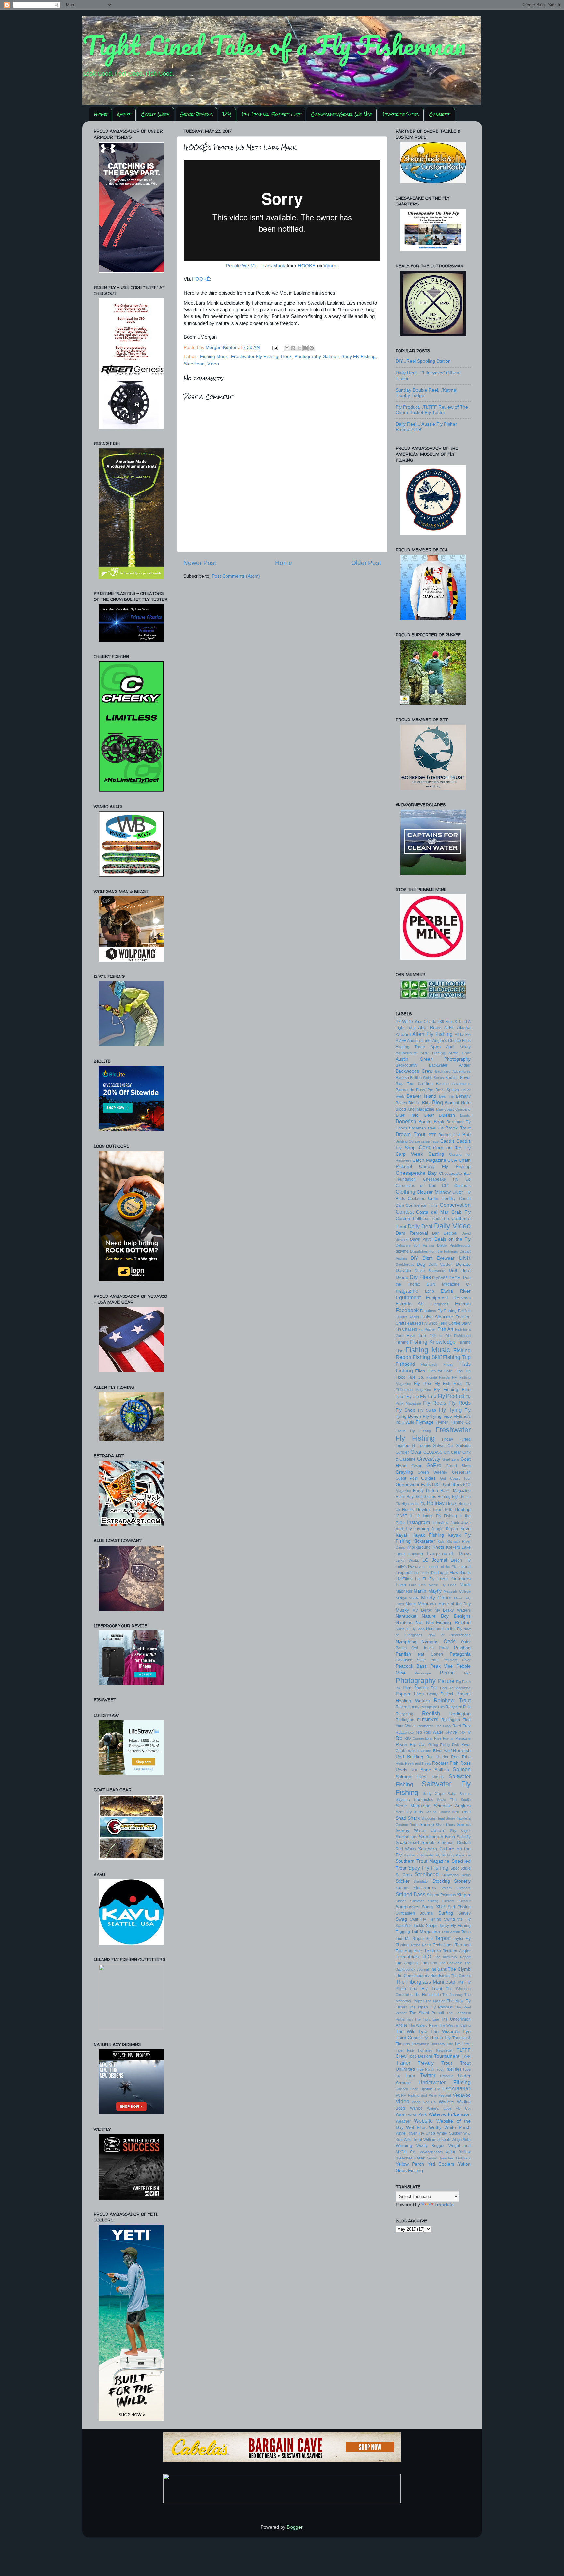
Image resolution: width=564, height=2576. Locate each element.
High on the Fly (414, 1504)
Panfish (403, 1654)
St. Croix (404, 1875)
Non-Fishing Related (448, 1622)
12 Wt (402, 1021)
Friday (447, 1439)
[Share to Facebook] (305, 348)
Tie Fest (462, 2044)
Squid (465, 1868)
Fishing (402, 1342)
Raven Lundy (407, 1707)
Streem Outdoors (455, 1888)
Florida (432, 1377)
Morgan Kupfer (222, 348)
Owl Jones (423, 1648)
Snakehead (407, 1843)
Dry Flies (420, 1277)
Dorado (403, 1271)
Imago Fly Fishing (440, 1516)
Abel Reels (430, 1028)
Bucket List (449, 1135)
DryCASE (440, 1278)
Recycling (404, 1714)
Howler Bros (429, 1510)
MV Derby (422, 1610)
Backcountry (407, 1065)
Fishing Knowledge (433, 1342)
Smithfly (464, 1837)
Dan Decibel (445, 1233)
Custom (404, 1218)
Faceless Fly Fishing (438, 1311)
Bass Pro (425, 1090)
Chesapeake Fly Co (447, 1179)
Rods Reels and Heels (414, 1763)
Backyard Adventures (453, 1071)
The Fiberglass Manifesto (425, 1982)
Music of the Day (454, 1604)
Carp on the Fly (452, 1148)
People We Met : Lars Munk (256, 266)
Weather (403, 2121)
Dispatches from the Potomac (434, 1251)
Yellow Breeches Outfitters (449, 2158)
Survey (464, 1913)
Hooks (408, 1510)
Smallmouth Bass (437, 1837)
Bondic (465, 1115)
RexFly (464, 1732)
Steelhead (194, 364)
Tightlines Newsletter (435, 2050)
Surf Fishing (459, 1907)
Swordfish (403, 1926)
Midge (401, 1598)
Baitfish (425, 1084)
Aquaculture (406, 1053)
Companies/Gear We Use (341, 114)
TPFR (466, 2056)
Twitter (428, 2075)
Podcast (421, 1688)
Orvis (450, 1641)
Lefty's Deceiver (410, 1567)
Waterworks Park (411, 2114)
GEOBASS (433, 1452)
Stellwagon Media (456, 1875)
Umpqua (447, 2076)
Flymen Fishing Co (453, 1422)
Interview (440, 1523)
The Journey (453, 1995)
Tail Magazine (425, 1932)
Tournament (447, 2056)
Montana (427, 1604)
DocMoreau (405, 1265)
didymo (402, 1251)
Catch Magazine (429, 1160)
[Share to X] (299, 348)
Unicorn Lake (407, 2089)
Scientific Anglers (452, 1806)
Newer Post (200, 563)
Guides (428, 1478)
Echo (430, 1291)
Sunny (428, 1907)
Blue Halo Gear (415, 1115)
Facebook (407, 1310)
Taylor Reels (421, 1945)
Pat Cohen (431, 1654)
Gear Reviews (196, 114)
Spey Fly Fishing (359, 357)
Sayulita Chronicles (414, 1800)
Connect (440, 114)
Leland (464, 1567)
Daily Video (452, 1226)
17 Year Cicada (423, 1022)
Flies (420, 1371)
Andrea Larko (419, 1041)
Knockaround (419, 1547)
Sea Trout (461, 1812)
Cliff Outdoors (456, 1186)
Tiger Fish (405, 2050)
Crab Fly (461, 1212)
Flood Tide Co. (410, 1377)
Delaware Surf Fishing (415, 1245)
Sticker (403, 1881)
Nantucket (406, 1616)
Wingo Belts (461, 2140)
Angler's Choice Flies (451, 1041)
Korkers (453, 1547)
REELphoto (405, 1732)
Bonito (425, 1122)
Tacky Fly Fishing (455, 1926)
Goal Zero (451, 1459)
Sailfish (442, 1770)
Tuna (410, 2076)
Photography (307, 357)
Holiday (436, 1503)
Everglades (439, 1304)
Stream (402, 1888)
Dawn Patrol (421, 1239)
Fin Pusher (427, 1329)
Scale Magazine (413, 1806)
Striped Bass (410, 1894)
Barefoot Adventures (453, 1084)
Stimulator (421, 1881)
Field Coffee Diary (455, 1323)
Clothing (405, 1192)
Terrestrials (407, 1957)
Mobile (414, 1598)
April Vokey (458, 1047)
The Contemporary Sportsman (423, 1976)
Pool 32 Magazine (455, 1688)
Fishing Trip (457, 1357)
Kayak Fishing (428, 1535)
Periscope (423, 1673)
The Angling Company (416, 1963)
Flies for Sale (440, 1371)
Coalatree (416, 1199)
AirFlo (449, 1028)
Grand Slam (458, 1466)
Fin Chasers (407, 1329)
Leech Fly (461, 1560)
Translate (444, 2205)
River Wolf (442, 1751)
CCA (452, 1160)
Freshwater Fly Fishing (255, 357)
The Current (461, 1976)
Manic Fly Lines (443, 1585)
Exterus (463, 1304)
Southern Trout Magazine (423, 1861)
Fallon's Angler (407, 1317)
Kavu (465, 1529)
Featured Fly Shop (421, 1323)
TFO (426, 1957)
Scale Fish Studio (454, 1800)
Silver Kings (445, 1825)
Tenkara (432, 1951)
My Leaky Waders (453, 1610)
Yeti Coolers (441, 2164)
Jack (455, 1523)
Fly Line (428, 1396)
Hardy (418, 1491)
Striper (464, 1895)
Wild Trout (413, 2140)
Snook (428, 1843)
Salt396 (438, 1777)
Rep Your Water (429, 1732)
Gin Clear (452, 1452)
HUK (449, 1510)
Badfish (402, 1078)
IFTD (415, 1516)
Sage (426, 1770)
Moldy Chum (436, 1598)
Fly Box (423, 1383)
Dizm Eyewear (439, 1258)
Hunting (463, 1510)
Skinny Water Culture (421, 1831)
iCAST (401, 1516)
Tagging (403, 1932)
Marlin (420, 1591)
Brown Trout (411, 1134)
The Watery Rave (423, 2025)
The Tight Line (427, 2019)
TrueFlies (453, 2069)
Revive (451, 1732)
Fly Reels (435, 1403)
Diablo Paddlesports (454, 1245)
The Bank (438, 1969)
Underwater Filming (445, 2082)
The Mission (435, 2001)
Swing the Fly (457, 1919)
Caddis (447, 1141)
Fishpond (405, 1364)
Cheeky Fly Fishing (445, 1167)
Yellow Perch (410, 2164)
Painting (462, 1648)
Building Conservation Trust (418, 1141)
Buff (467, 1135)
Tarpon (443, 1938)
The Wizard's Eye (451, 2031)
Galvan (439, 1446)
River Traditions (419, 1751)
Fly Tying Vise (437, 1416)
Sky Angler (460, 1831)
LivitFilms (404, 1579)
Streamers (424, 1887)
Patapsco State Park (417, 1660)
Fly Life (413, 1397)
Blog (438, 1102)
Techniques (443, 1945)
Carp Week (155, 114)
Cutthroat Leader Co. (432, 1219)
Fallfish (464, 1311)
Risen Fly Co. (411, 1744)
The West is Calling (455, 2025)
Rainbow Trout (452, 1700)
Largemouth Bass (449, 1553)
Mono (411, 1604)
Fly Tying (450, 1410)
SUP (441, 1907)
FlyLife (408, 1422)
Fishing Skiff (427, 1357)
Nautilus (404, 1622)
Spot (454, 1868)
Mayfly (435, 1591)
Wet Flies (416, 2127)
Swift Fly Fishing (425, 1919)
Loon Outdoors (454, 1579)
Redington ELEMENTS (417, 1720)
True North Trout (430, 2069)
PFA (467, 1673)
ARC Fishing (433, 1053)
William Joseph (437, 2140)
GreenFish (461, 1472)
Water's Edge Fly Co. (449, 2108)
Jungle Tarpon (445, 1529)
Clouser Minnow (434, 1192)
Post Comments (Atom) (236, 576)
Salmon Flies (411, 1777)
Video (213, 364)
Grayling (404, 1472)
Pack (444, 1648)
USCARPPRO (456, 2089)
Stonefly (462, 1881)
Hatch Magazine (455, 1491)
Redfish (431, 1713)
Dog (421, 1264)
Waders (446, 2102)
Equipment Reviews (448, 1298)
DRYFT (455, 1278)
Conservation (455, 1205)
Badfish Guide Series (427, 1078)
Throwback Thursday (428, 2044)
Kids (441, 1541)
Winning (404, 2146)
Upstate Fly (430, 2089)
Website (423, 2121)
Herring (444, 1497)
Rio (399, 1738)
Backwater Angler (450, 1065)
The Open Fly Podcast (431, 2007)
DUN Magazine (443, 1284)
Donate (463, 1264)
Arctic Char (459, 1053)
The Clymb (459, 1969)
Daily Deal (420, 1226)
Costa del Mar (432, 1212)
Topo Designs (420, 2056)
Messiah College (457, 1591)
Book (439, 1122)
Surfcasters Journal (415, 1913)
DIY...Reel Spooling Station (423, 361)
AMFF (401, 1041)
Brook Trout (458, 1128)
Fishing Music (214, 357)
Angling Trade (410, 1047)
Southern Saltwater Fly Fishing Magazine (437, 1855)
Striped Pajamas (441, 1895)
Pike (407, 1688)
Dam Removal (412, 1233)
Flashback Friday (437, 1364)
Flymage (425, 1422)
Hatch (432, 1490)
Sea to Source (438, 1812)
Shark (414, 1818)
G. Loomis (421, 1446)
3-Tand (461, 1022)
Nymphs (430, 1642)
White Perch (457, 2127)
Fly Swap (427, 1410)
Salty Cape (434, 1794)
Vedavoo (462, 2095)
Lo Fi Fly (425, 1579)
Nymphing (406, 1642)
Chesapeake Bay (416, 1173)
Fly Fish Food (449, 1384)
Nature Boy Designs (446, 1616)
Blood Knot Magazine (415, 1109)
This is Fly (440, 2038)
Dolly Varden (440, 1265)
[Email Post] (275, 348)
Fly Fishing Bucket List (271, 114)
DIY (227, 114)
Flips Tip (462, 1371)
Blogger (294, 2527)
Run (414, 1770)
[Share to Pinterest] (312, 348)
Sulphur (465, 1901)
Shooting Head (433, 1818)
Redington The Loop (434, 1726)
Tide (450, 2044)
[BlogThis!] (293, 348)
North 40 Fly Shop (410, 1629)
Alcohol (403, 1034)
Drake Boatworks (430, 1271)
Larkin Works (407, 1560)
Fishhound (462, 1336)
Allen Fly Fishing (432, 1034)
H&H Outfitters (447, 1485)
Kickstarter (424, 1541)
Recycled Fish (458, 1707)
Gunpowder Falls (413, 1485)
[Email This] (287, 348)
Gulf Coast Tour (455, 1478)
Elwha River (456, 1291)
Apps (435, 1047)
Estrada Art (410, 1304)
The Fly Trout (426, 1988)
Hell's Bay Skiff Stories (416, 1497)
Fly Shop (406, 1410)
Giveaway (429, 1459)
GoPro (434, 1465)
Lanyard (416, 1554)
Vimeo (330, 266)
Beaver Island (422, 1096)
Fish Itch (416, 1335)
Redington (460, 1714)
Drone (402, 1277)
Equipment (408, 1297)
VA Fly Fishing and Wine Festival (423, 2095)
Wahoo (416, 2108)
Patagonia (460, 1654)
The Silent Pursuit (427, 2013)
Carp (424, 1147)
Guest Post (407, 1478)
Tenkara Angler (457, 1951)
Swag (401, 1919)
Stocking (441, 1881)
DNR (465, 1258)
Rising (433, 1745)
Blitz (426, 1103)
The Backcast (451, 1963)
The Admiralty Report (452, 1957)
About (124, 114)
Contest (405, 1212)
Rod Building (409, 1757)
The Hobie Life (427, 1995)
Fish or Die (440, 1336)
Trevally (426, 2063)
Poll (434, 1688)
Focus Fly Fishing (413, 1431)
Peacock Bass (411, 1666)
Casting (436, 1154)
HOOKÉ (307, 266)
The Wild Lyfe (412, 2031)
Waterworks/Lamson (450, 2114)
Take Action (451, 1932)
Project (447, 1694)
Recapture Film (432, 1707)
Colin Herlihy (442, 1198)
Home (101, 114)
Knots (438, 1547)
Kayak (402, 1535)
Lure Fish (417, 1585)
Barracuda (405, 1090)
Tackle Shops (425, 1926)
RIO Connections (418, 1738)
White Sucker (449, 2133)
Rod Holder (437, 1757)
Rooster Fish (445, 1763)
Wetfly (435, 2127)
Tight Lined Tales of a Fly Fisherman (274, 45)
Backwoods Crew (414, 1071)
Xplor (451, 2152)
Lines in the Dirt (424, 1573)
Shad (401, 1818)
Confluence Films (422, 1205)
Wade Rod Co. (424, 2102)
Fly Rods (459, 1403)
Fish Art (445, 1329)
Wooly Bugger (431, 2146)
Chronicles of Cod (416, 1186)
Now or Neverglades (449, 1635)
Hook (286, 357)
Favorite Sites (401, 114)
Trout (447, 2063)
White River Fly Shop (415, 2133)
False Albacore (437, 1317)
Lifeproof (403, 1573)
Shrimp (427, 1824)
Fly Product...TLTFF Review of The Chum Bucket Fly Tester (432, 410)
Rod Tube (461, 1757)
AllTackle (463, 1035)
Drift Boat (460, 1271)
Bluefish (447, 1115)
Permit (447, 1673)
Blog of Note (458, 1103)
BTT (432, 1135)
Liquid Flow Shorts (454, 1573)
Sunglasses (407, 1907)
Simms (464, 1824)
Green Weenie (432, 1472)
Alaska (464, 1028)
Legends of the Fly (441, 1567)
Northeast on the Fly (444, 1629)
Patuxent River (457, 1660)
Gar (451, 1446)
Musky (402, 1610)
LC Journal (435, 1560)
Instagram (418, 1522)
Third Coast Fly (412, 2038)
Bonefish (406, 1121)
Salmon (331, 357)
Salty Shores (459, 1794)
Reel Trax (461, 1726)
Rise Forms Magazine (452, 1738)
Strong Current (441, 1901)
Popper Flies (410, 1694)
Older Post (366, 563)
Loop (401, 1585)
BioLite (415, 1103)
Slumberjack (407, 1837)
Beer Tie (446, 1096)
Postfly (432, 1694)
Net (419, 1622)
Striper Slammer (410, 1901)
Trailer (403, 2063)
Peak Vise (442, 1666)
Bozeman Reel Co (426, 1128)
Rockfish (462, 1751)
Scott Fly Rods (409, 1812)
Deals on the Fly (453, 1239)
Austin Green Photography (433, 1059)
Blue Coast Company (453, 1109)
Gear (416, 1452)
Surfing (446, 1913)
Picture (446, 1681)
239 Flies (446, 1022)
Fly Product (451, 1396)
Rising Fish (449, 1745)
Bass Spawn (447, 1090)
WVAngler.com (431, 2152)
